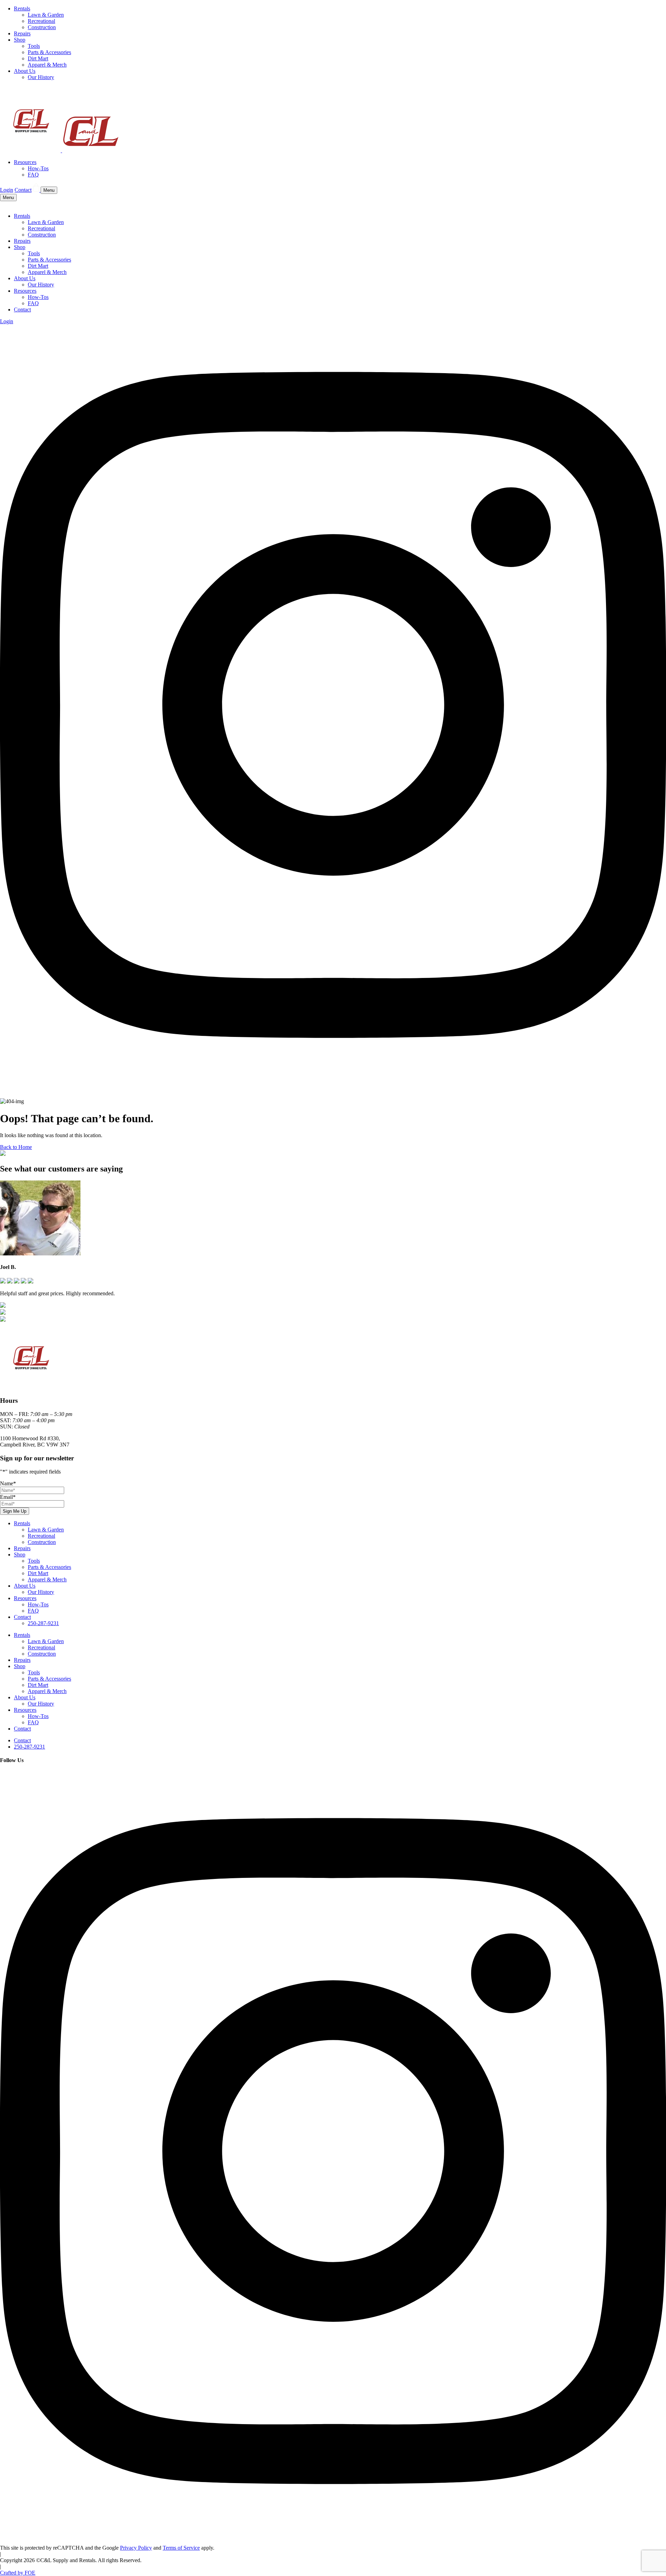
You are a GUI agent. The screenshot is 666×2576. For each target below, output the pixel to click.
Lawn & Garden (46, 15)
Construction (42, 27)
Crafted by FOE (18, 2573)
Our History (41, 77)
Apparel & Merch (47, 65)
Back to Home (16, 1147)
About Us (25, 71)
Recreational (41, 21)
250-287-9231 (43, 1623)
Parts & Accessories (49, 52)
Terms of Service (181, 2548)
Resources (25, 162)
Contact (23, 190)
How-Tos (38, 168)
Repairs (22, 33)
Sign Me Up (15, 1511)
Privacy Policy (136, 2548)
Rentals (22, 8)
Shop (20, 40)
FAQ (33, 175)
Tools (34, 46)
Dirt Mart (38, 58)
